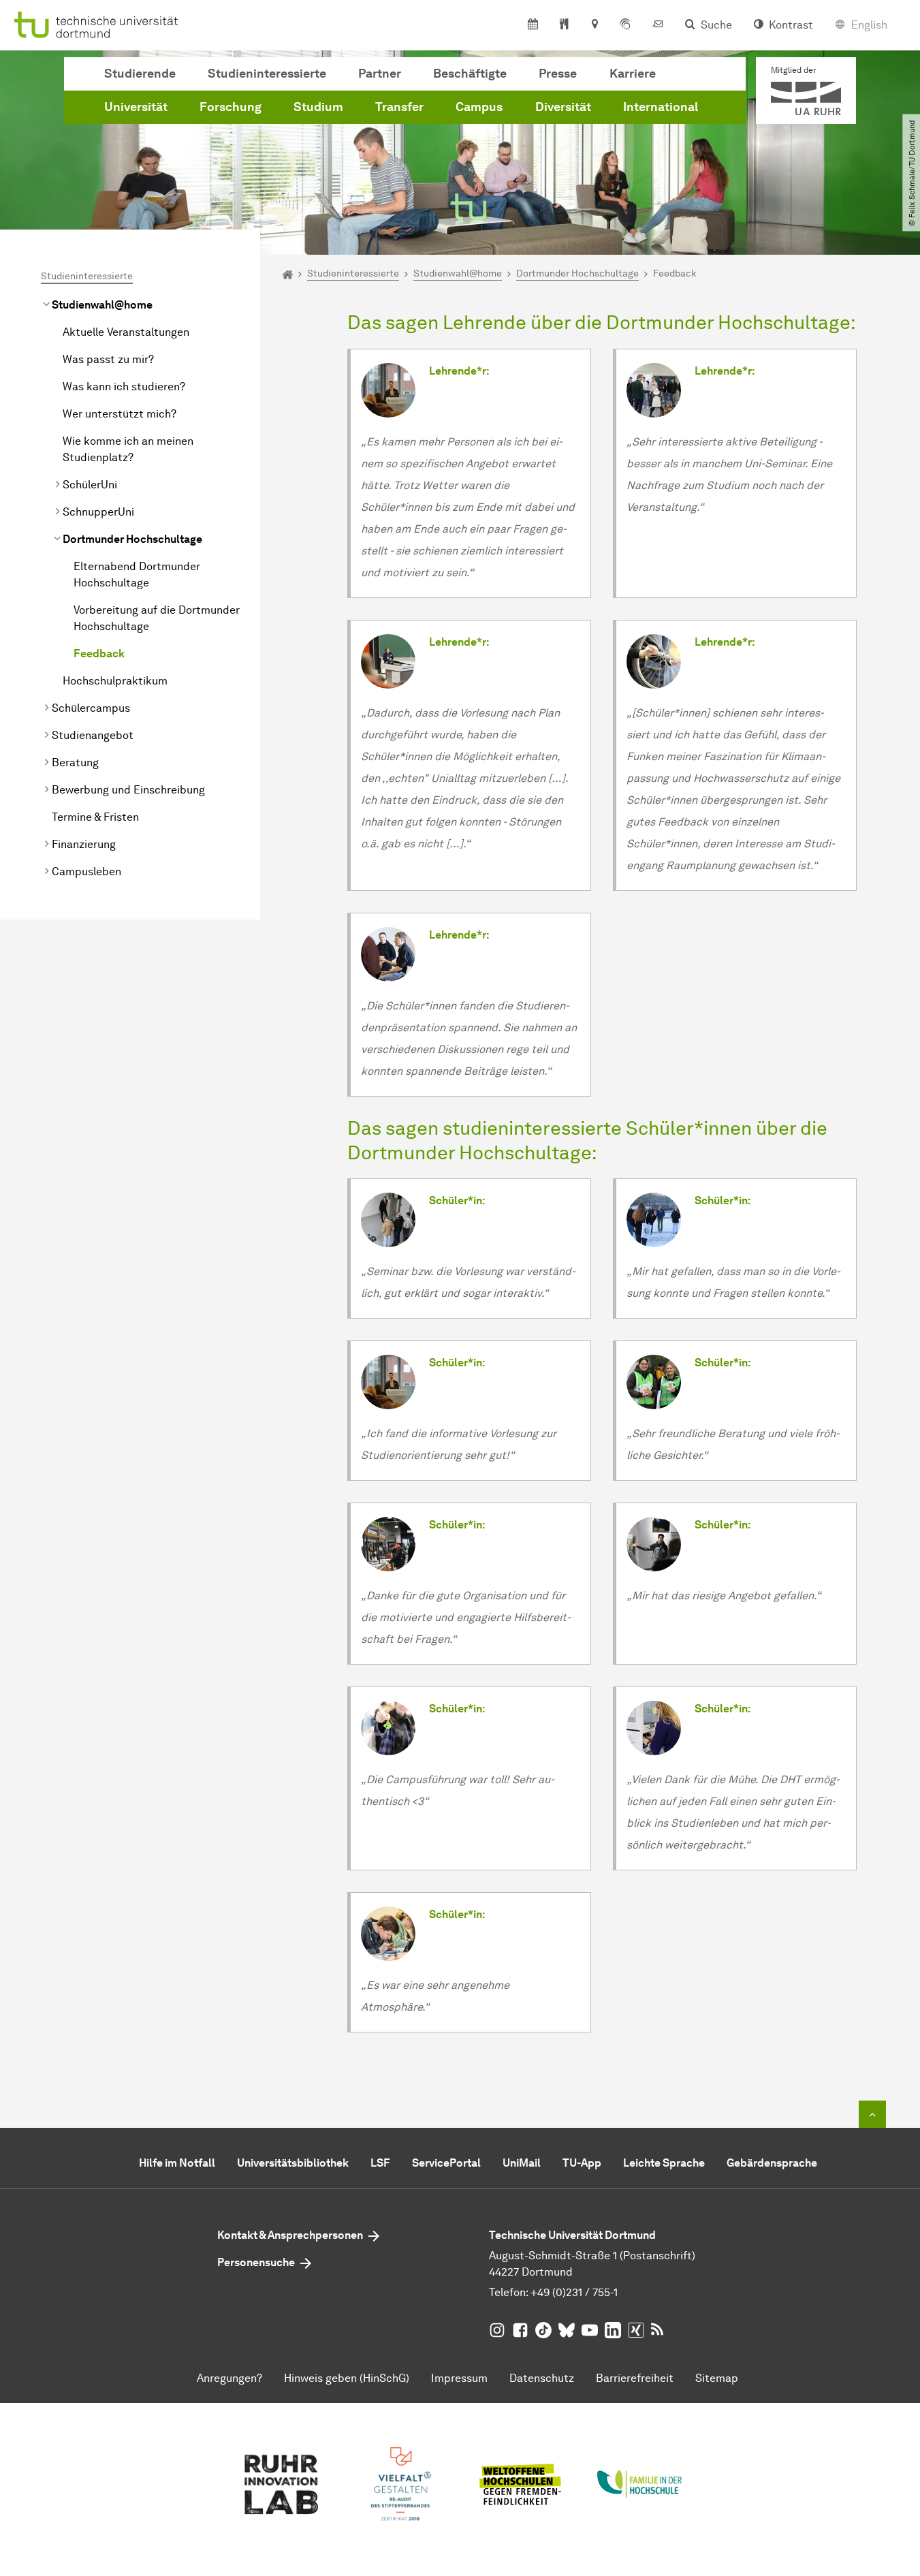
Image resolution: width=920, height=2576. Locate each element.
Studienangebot (93, 735)
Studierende (140, 74)
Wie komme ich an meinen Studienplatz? (128, 449)
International (661, 107)
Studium (318, 107)
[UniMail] (658, 25)
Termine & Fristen (95, 817)
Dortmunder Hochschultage (132, 539)
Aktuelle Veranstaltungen (126, 332)
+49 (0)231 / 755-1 (574, 2292)
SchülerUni (90, 485)
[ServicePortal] (625, 25)
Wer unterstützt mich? (120, 414)
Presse (558, 74)
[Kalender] (533, 25)
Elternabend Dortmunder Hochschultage (137, 575)
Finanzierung (84, 844)
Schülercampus (91, 708)
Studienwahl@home (102, 305)
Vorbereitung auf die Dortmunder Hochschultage (157, 618)
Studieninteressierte (267, 74)
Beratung (75, 763)
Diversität (563, 107)
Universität (136, 107)
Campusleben (86, 871)
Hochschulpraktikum (115, 681)
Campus (479, 107)
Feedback (99, 654)
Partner (380, 74)
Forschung (231, 107)
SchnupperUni (98, 512)
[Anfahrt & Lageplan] (594, 25)
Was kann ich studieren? (124, 387)
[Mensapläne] (564, 25)
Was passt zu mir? (108, 359)
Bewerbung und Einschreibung (128, 790)
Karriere (633, 74)
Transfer (399, 107)
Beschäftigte (470, 74)
